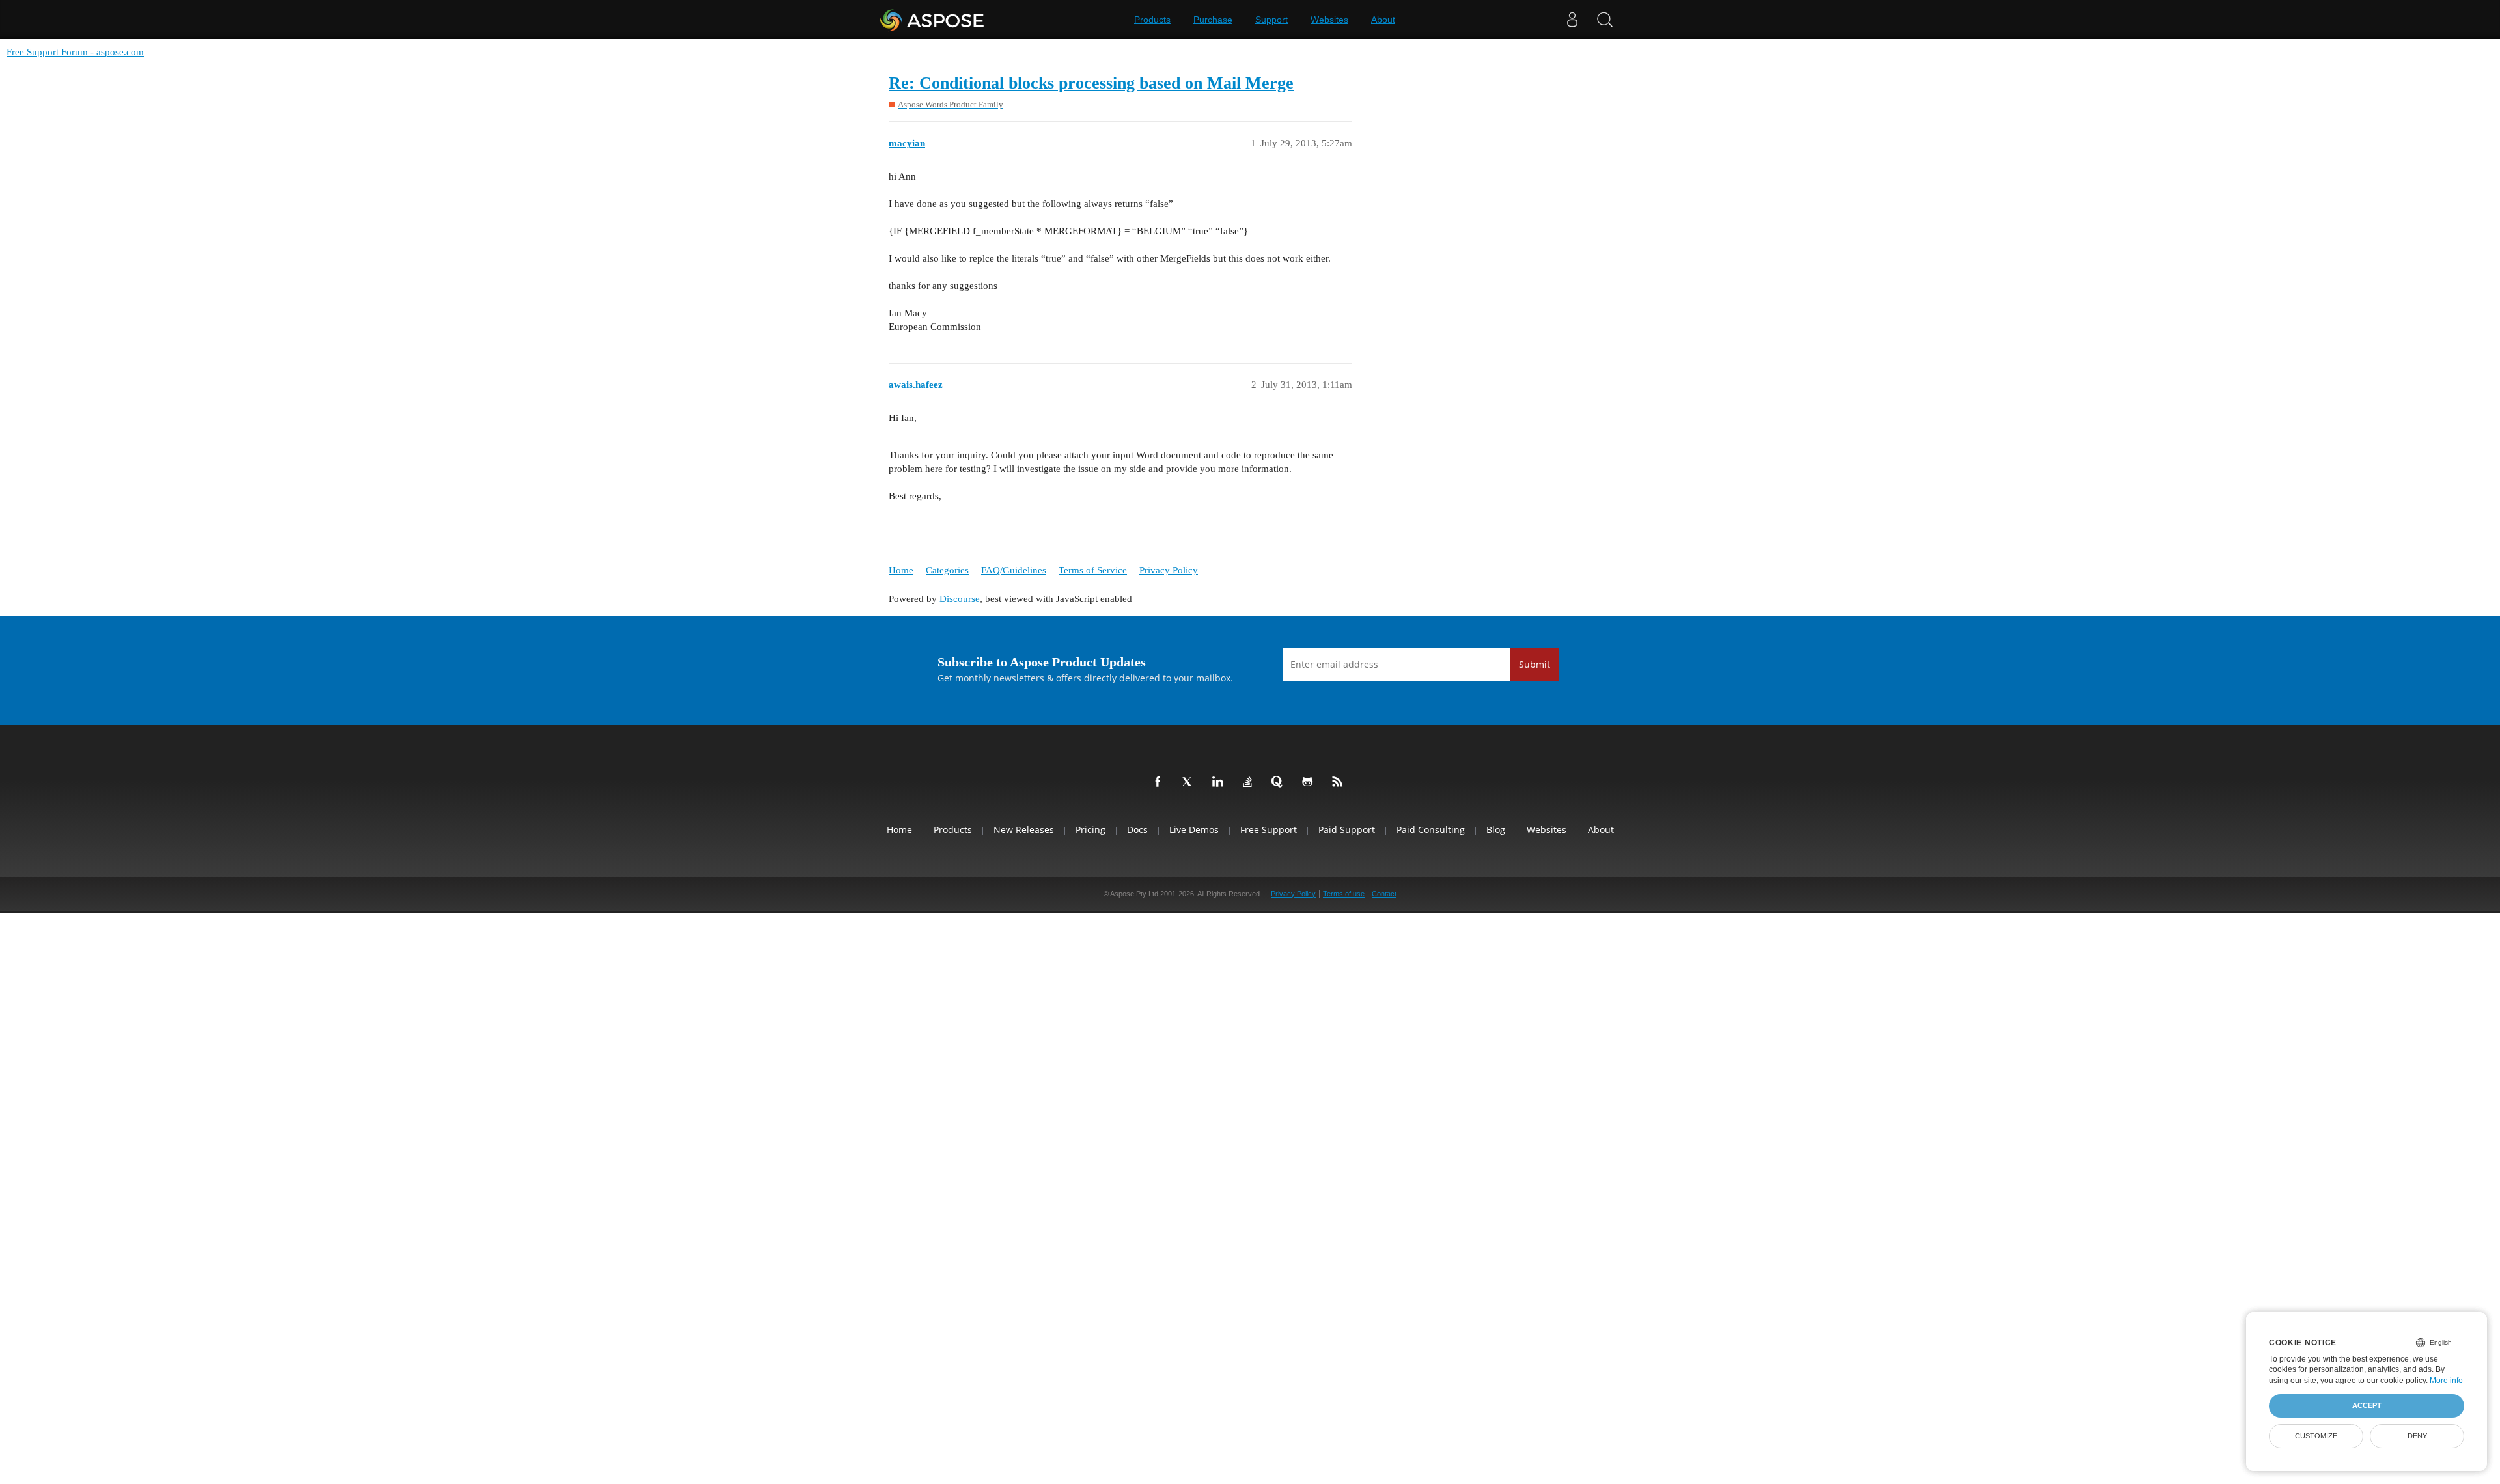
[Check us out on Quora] (1280, 782)
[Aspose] (933, 20)
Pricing (1090, 830)
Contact (1384, 894)
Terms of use (1344, 894)
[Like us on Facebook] (1160, 782)
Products (1152, 20)
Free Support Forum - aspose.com (75, 52)
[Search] (1605, 20)
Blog (1496, 830)
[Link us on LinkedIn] (1220, 782)
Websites (1329, 20)
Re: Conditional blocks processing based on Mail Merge (1091, 83)
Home (901, 570)
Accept (2367, 1405)
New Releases (1024, 830)
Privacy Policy (1169, 570)
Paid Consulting (1431, 830)
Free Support (1269, 830)
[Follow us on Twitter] (1190, 782)
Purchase (1213, 20)
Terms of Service (1093, 570)
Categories (947, 570)
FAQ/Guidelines (1014, 570)
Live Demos (1194, 830)
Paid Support (1347, 830)
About (1383, 20)
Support (1271, 20)
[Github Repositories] (1310, 782)
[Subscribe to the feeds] (1340, 782)
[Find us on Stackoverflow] (1250, 782)
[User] (1572, 20)
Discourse (960, 599)
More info (2446, 1381)
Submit (1535, 664)
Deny (2417, 1436)
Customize (2316, 1436)
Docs (1137, 830)
